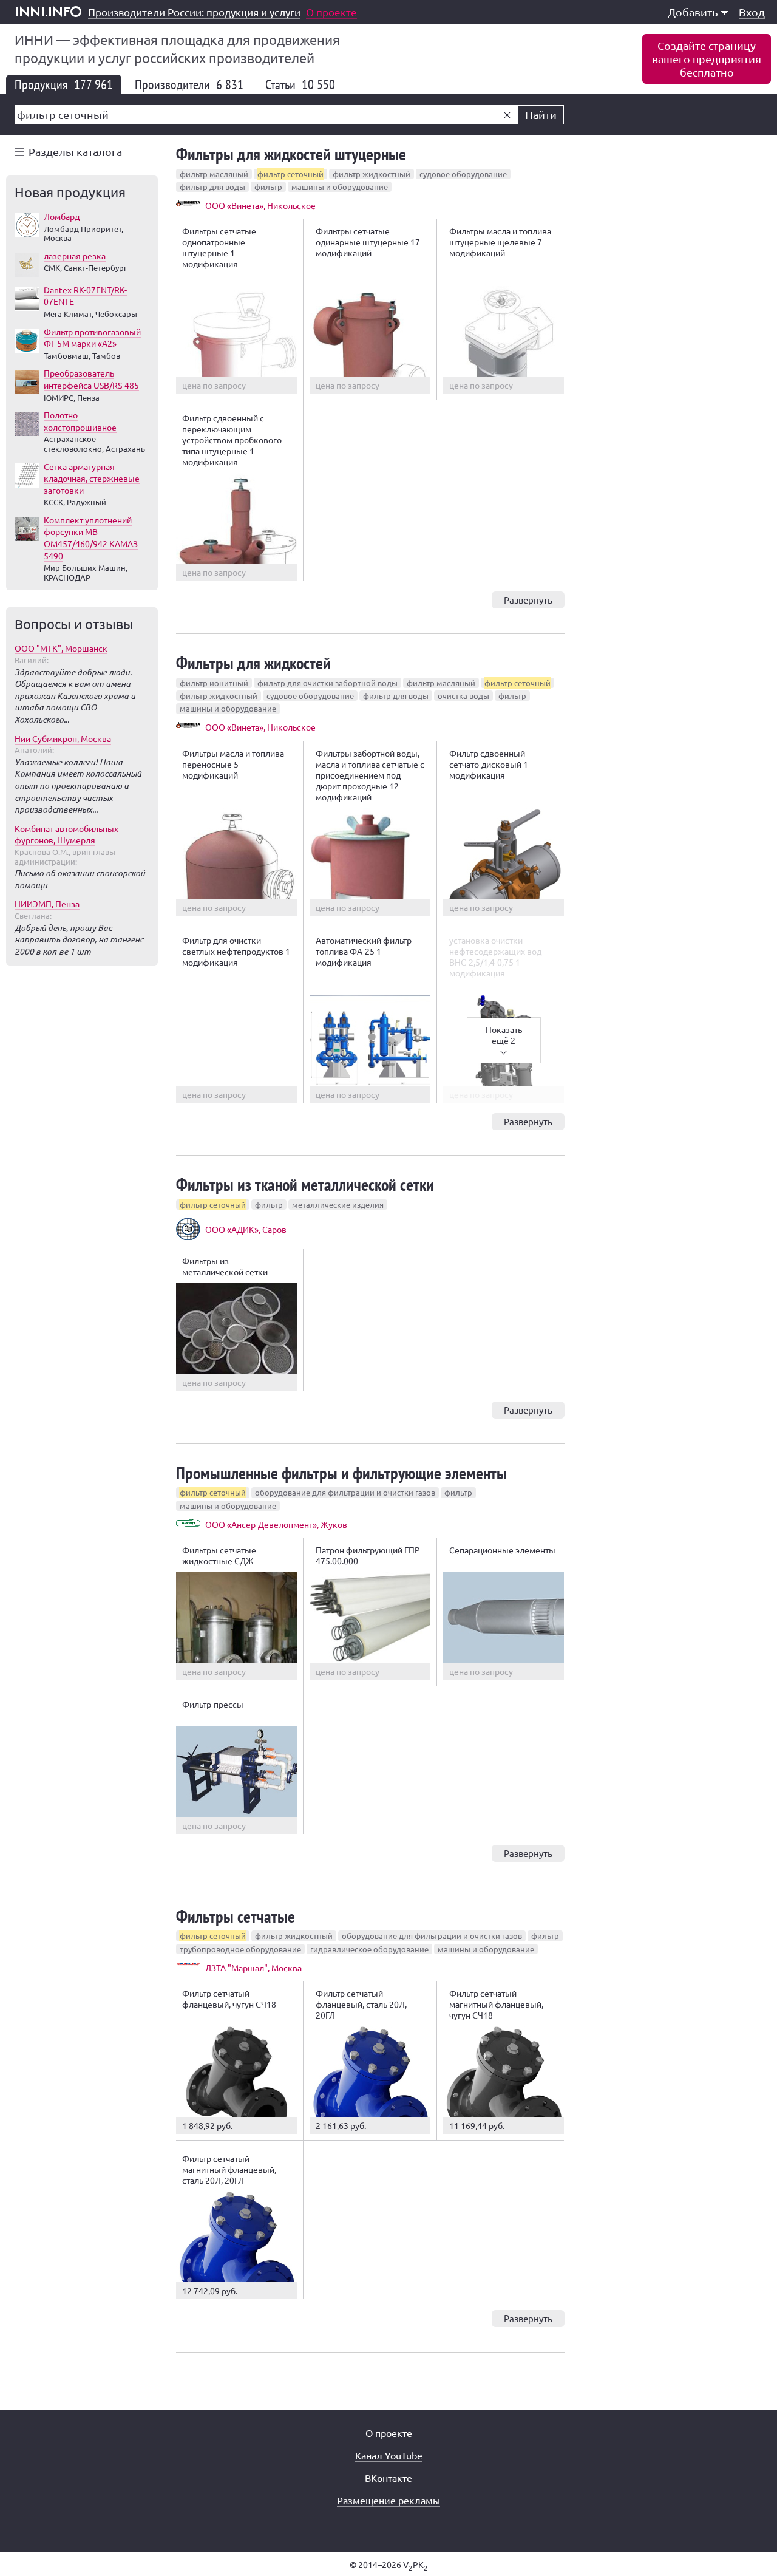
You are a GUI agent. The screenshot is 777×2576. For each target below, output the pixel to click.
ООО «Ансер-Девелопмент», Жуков (276, 1524)
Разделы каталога (75, 152)
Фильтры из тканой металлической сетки (305, 1184)
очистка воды (463, 696)
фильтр (268, 187)
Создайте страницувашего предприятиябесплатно (707, 59)
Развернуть (528, 600)
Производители (189, 84)
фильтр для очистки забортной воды (327, 683)
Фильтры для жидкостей (253, 663)
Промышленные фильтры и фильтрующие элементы (341, 1473)
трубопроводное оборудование (240, 1949)
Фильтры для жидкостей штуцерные (291, 154)
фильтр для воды (212, 187)
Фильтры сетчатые (236, 1916)
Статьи (300, 84)
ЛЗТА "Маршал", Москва (253, 1968)
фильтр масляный (214, 174)
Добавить (693, 12)
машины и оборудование (340, 187)
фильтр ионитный (214, 683)
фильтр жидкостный (372, 174)
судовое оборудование (463, 174)
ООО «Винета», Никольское (260, 205)
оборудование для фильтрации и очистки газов (345, 1492)
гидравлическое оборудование (369, 1949)
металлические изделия (338, 1205)
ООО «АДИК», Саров (246, 1229)
